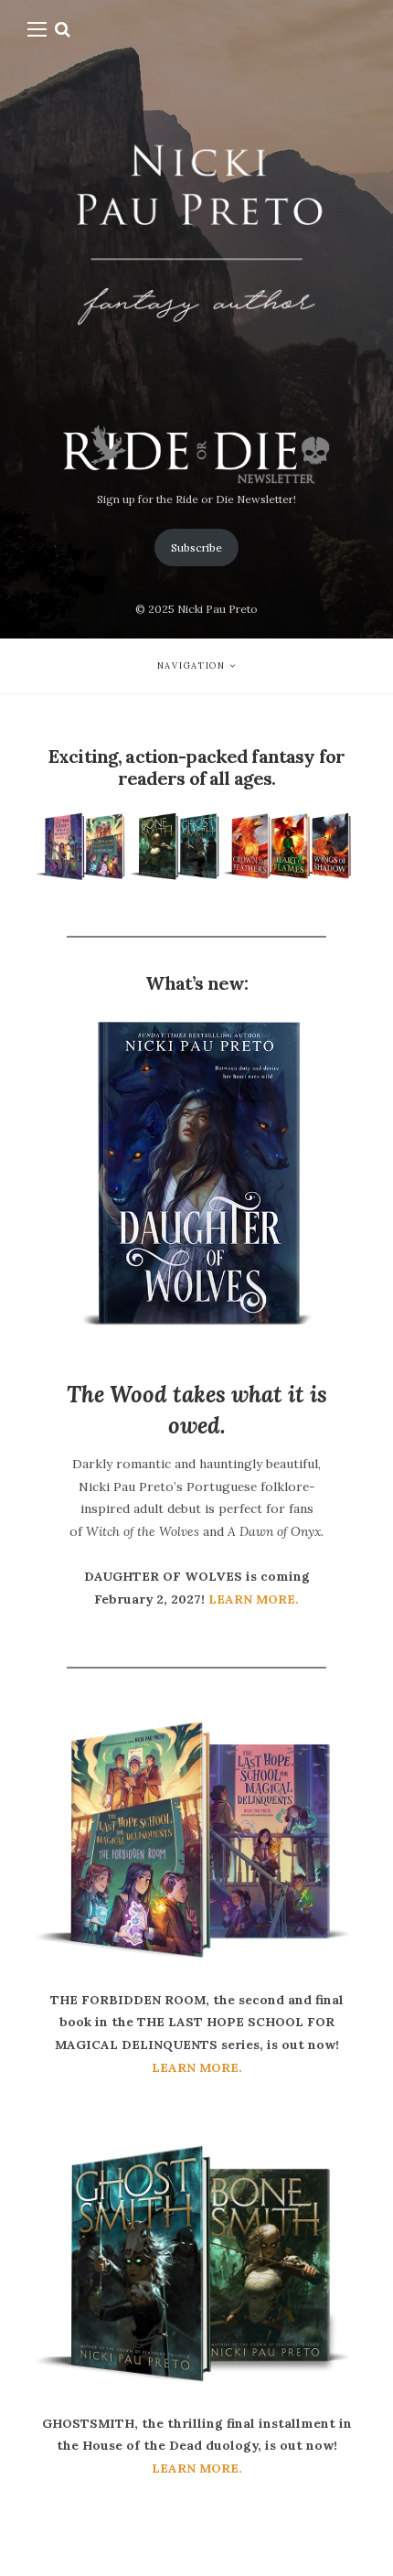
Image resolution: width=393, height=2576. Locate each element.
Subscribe (196, 547)
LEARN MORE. (254, 1599)
